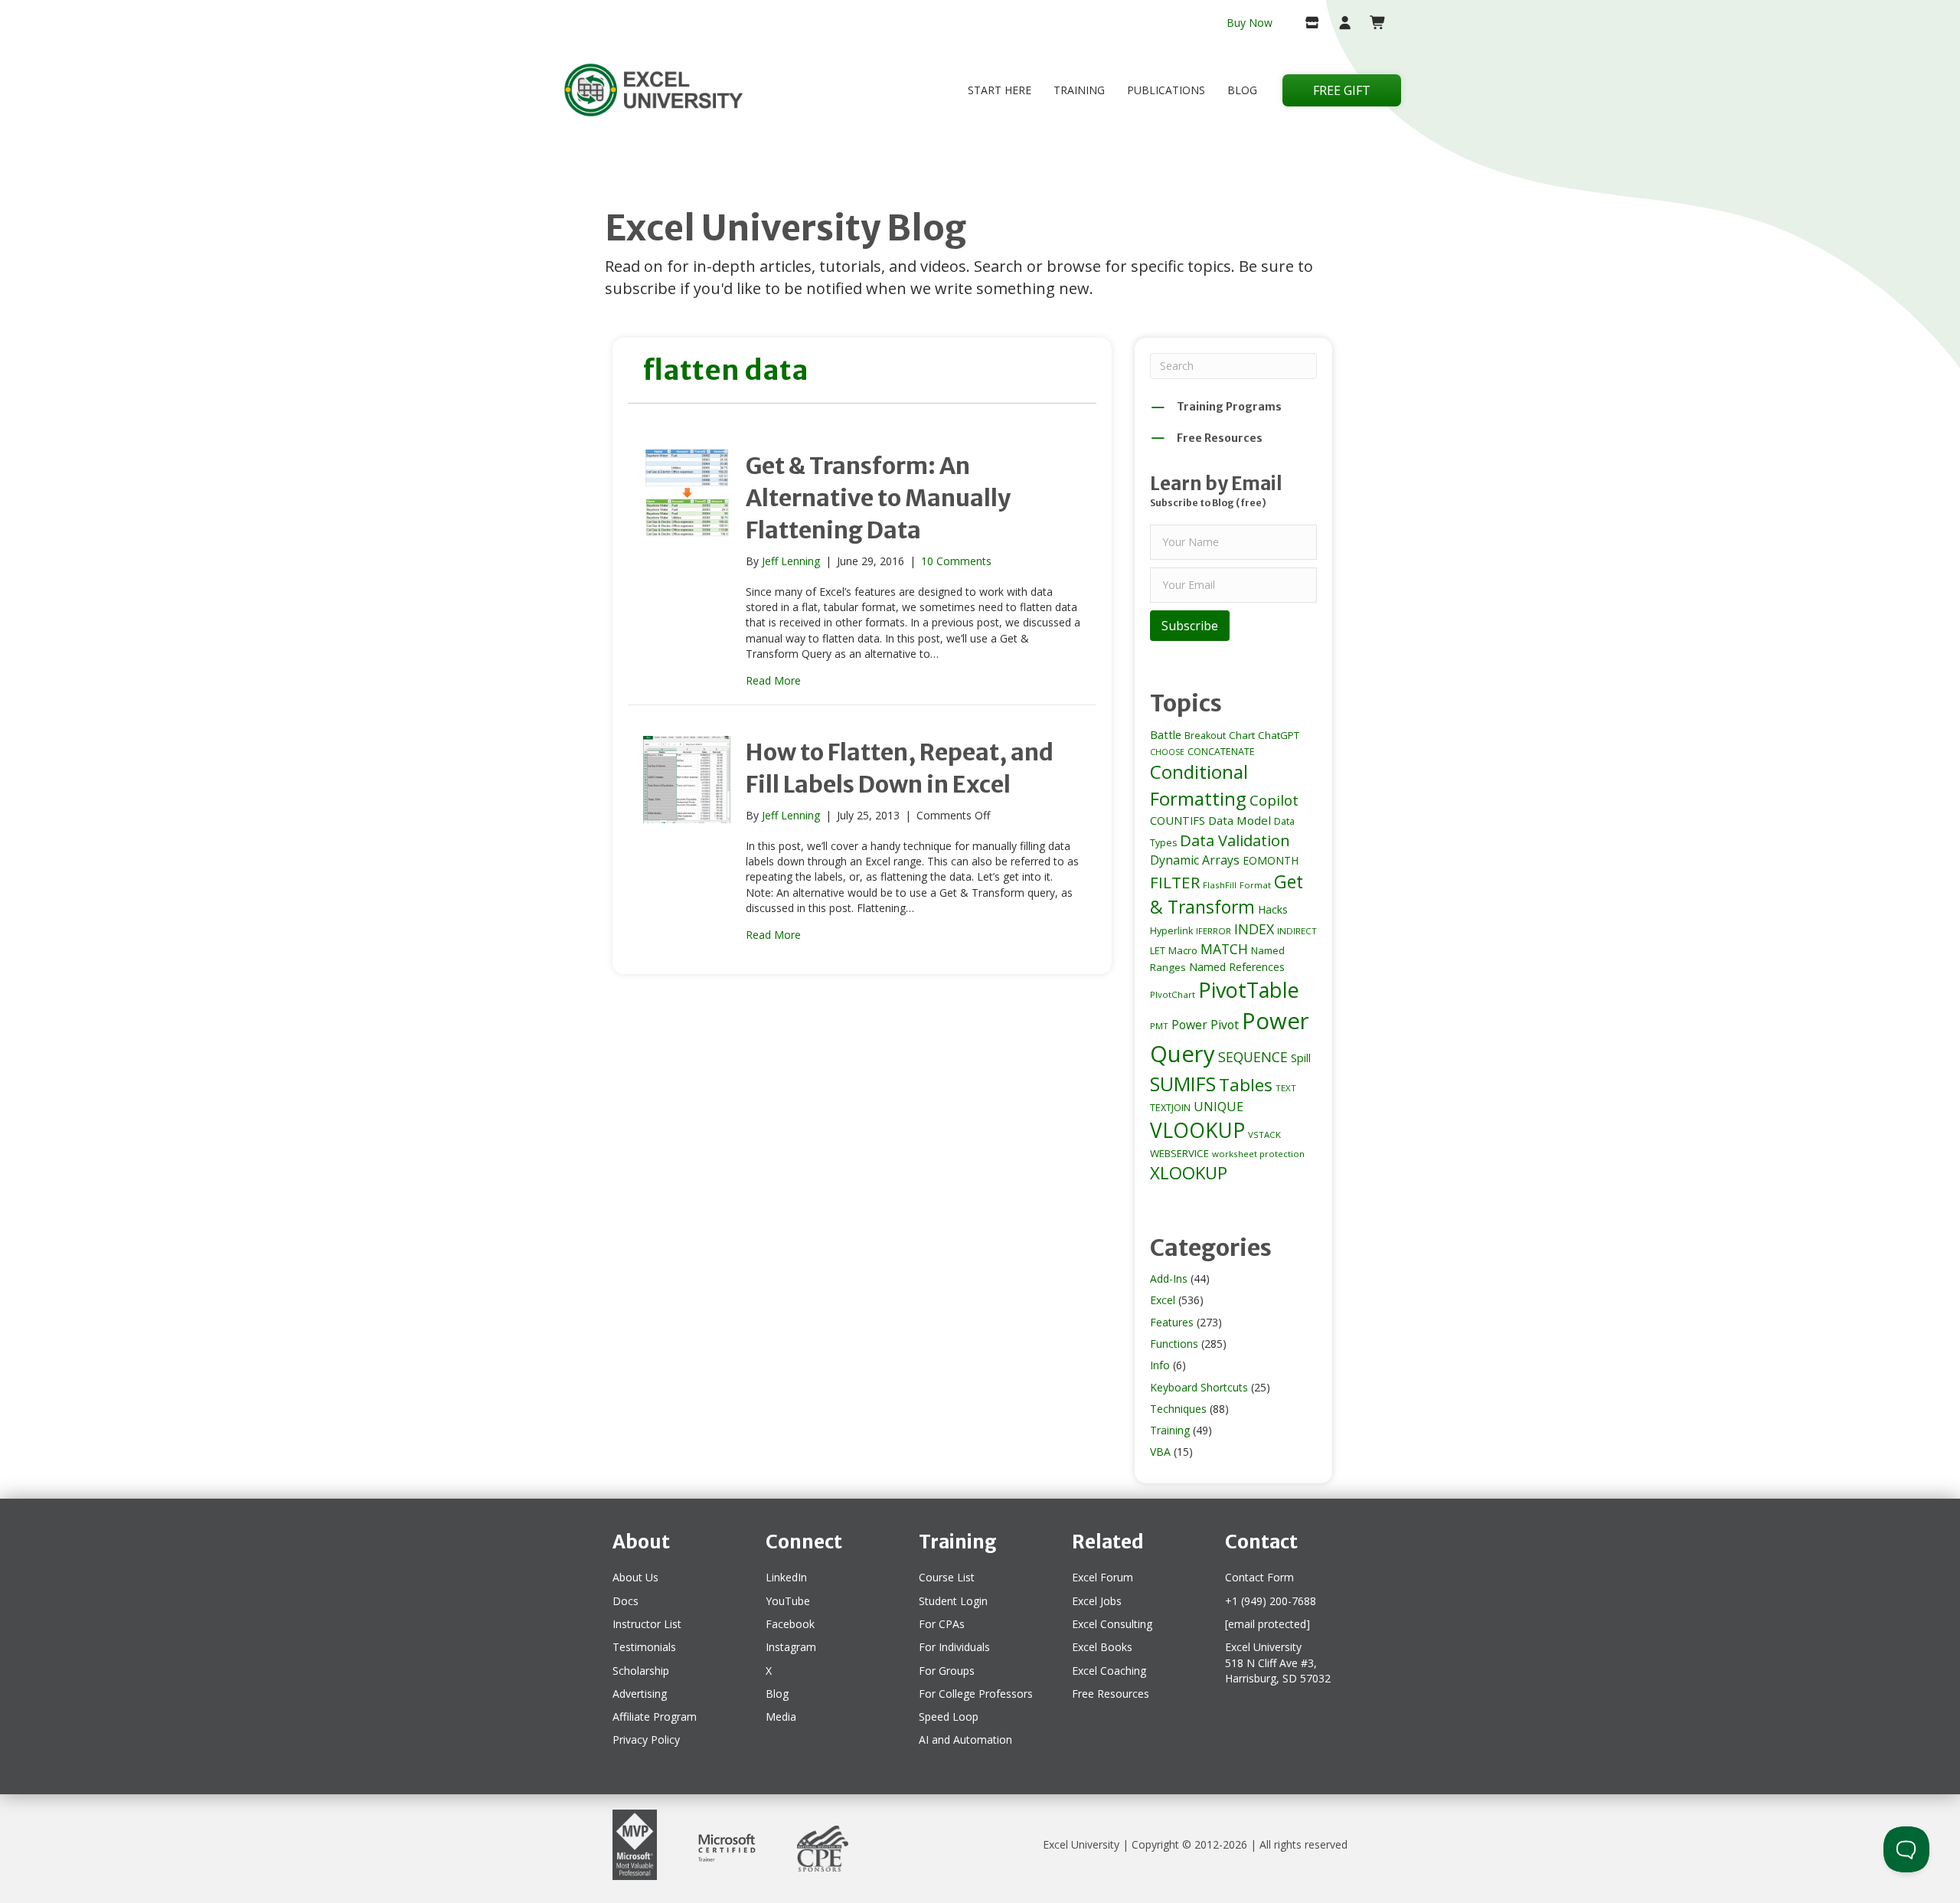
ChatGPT (1279, 735)
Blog (1242, 90)
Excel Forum (1102, 1577)
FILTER (1175, 882)
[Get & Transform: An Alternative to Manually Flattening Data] (687, 491)
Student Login (953, 1601)
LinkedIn (786, 1577)
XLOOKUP (1189, 1173)
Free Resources (1111, 1694)
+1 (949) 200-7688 (1271, 1601)
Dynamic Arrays (1195, 860)
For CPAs (942, 1624)
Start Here (1000, 90)
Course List (947, 1577)
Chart (1242, 735)
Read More (773, 680)
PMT (1159, 1026)
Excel (1163, 1300)
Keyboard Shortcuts (1199, 1387)
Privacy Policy (646, 1740)
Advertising (640, 1694)
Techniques (1178, 1409)
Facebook (790, 1624)
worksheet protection (1258, 1154)
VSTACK (1264, 1135)
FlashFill (1220, 885)
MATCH (1224, 949)
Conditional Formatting (1199, 785)
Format (1255, 885)
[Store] (1306, 24)
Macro (1183, 950)
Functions (1174, 1344)
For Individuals (954, 1647)
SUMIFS (1183, 1084)
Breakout (1205, 736)
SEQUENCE (1253, 1057)
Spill (1301, 1058)
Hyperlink (1171, 931)
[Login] (1339, 24)
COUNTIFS (1178, 820)
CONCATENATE (1221, 752)
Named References (1237, 967)
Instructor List (647, 1624)
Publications (1166, 90)
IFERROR (1214, 931)
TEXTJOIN (1170, 1108)
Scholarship (641, 1671)
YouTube (788, 1601)
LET (1158, 951)
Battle (1166, 734)
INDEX (1254, 929)
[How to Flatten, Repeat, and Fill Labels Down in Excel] (687, 778)
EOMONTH (1271, 860)
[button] (1190, 626)
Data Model (1240, 820)
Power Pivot (1205, 1025)
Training (1079, 90)
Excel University (1081, 1844)
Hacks (1273, 909)
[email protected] (1267, 1624)
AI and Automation (965, 1740)
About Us (635, 1577)
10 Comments (956, 561)
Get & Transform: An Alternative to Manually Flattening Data (878, 498)
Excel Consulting (1112, 1624)
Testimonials (644, 1647)
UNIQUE (1218, 1107)
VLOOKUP (1197, 1130)
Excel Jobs (1097, 1601)
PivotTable (1249, 990)
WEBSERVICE (1179, 1153)
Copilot (1274, 800)
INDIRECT (1297, 931)
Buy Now (1249, 23)
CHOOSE (1167, 752)
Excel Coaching (1109, 1671)
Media (781, 1717)
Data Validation (1235, 840)
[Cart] (1372, 24)
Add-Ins (1169, 1278)
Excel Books (1102, 1647)
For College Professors (976, 1694)
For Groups (947, 1671)
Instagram (791, 1647)
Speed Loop (949, 1717)
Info (1160, 1365)
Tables (1246, 1085)
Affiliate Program (655, 1717)
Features (1172, 1322)
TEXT (1286, 1088)
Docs (626, 1601)
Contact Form (1259, 1577)
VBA (1160, 1452)
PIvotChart (1173, 994)
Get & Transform (1227, 894)
